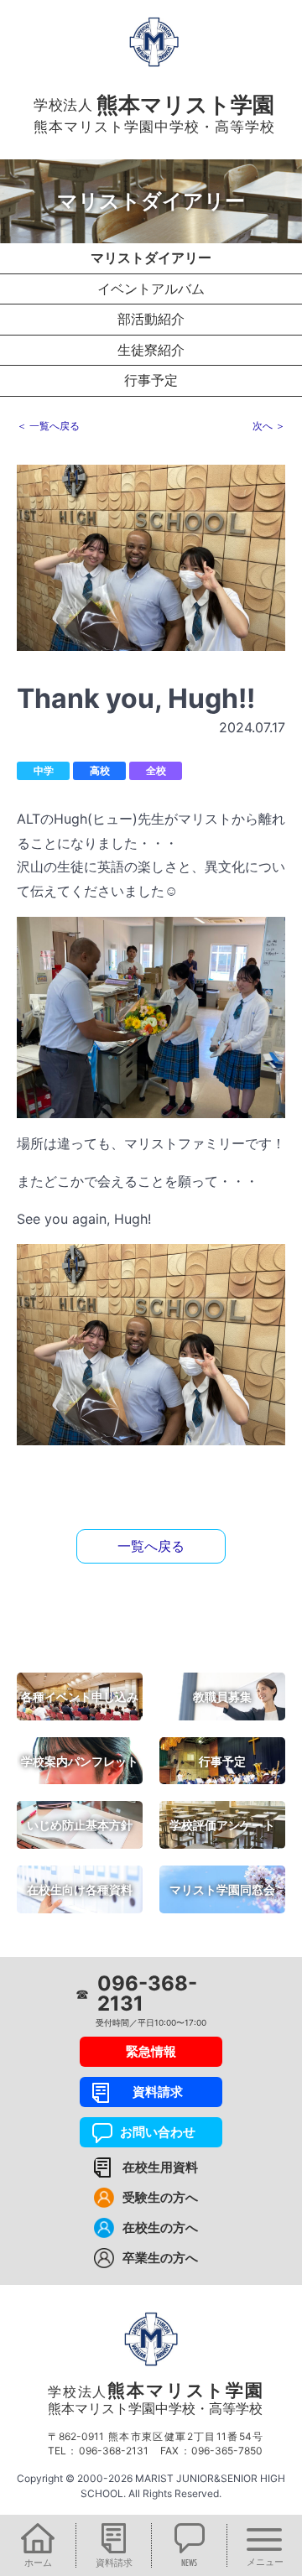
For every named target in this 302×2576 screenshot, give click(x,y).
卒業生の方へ (160, 2258)
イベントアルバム (151, 289)
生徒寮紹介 (151, 350)
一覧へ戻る (151, 1546)
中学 (44, 770)
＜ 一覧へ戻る (48, 426)
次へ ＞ (269, 426)
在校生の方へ (160, 2227)
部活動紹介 (151, 319)
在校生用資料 (160, 2167)
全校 (156, 770)
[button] (38, 2545)
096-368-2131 (147, 1994)
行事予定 (151, 380)
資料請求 (151, 2092)
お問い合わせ (151, 2132)
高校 (100, 770)
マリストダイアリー (151, 258)
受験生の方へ (160, 2197)
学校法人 (155, 2398)
